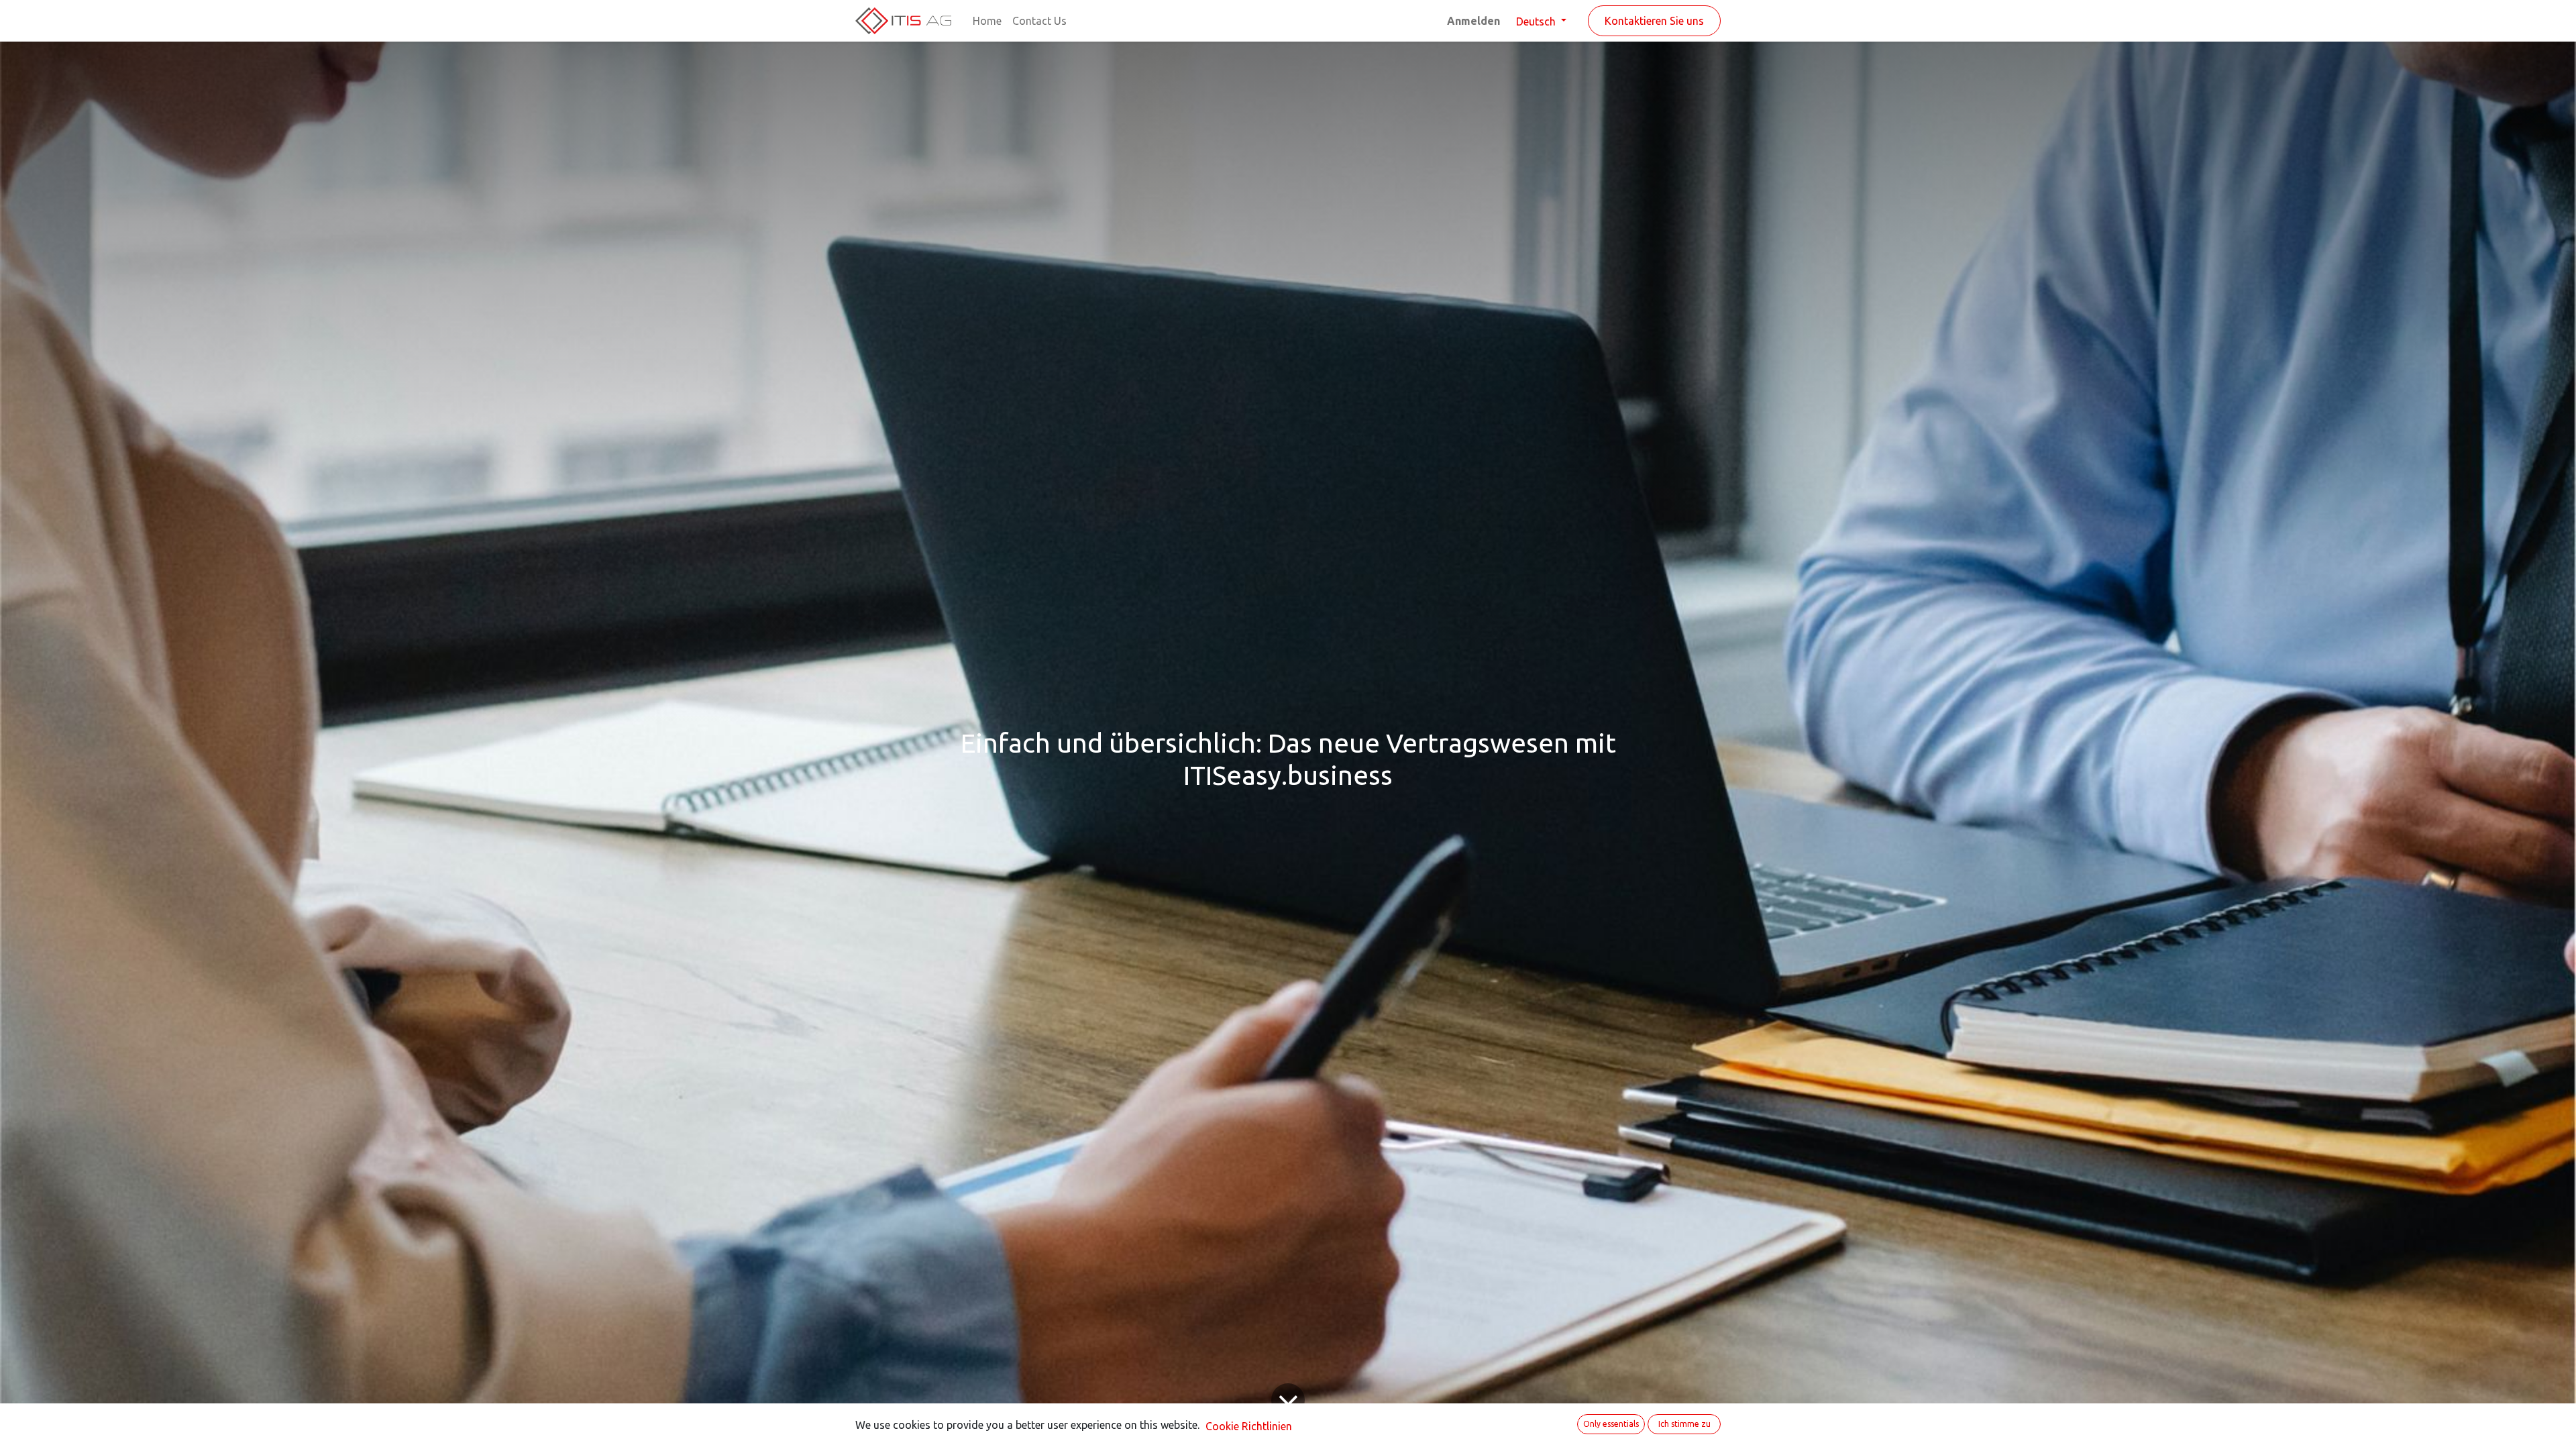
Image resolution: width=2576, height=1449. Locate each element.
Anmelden (1473, 21)
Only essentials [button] (1611, 1424)
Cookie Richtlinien (1249, 1426)
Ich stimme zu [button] (1684, 1424)
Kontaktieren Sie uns (1654, 21)
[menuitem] (987, 21)
